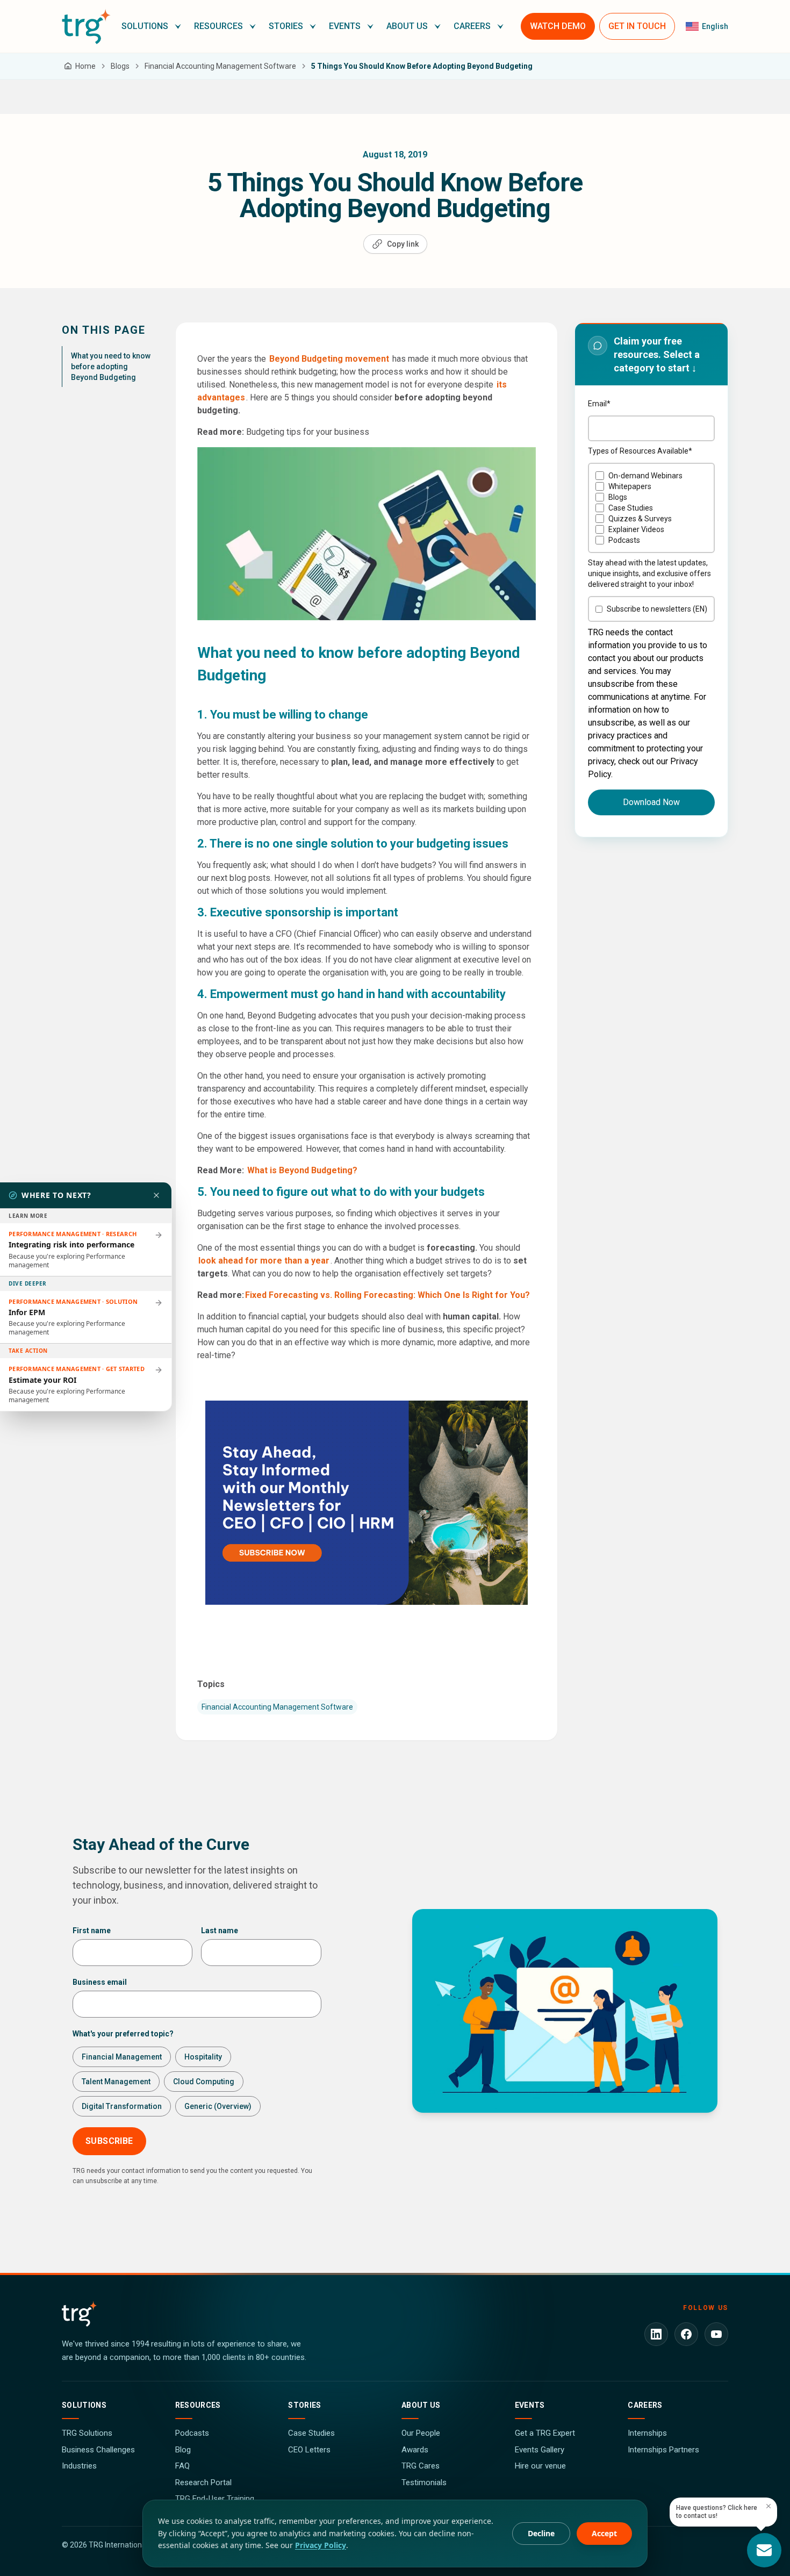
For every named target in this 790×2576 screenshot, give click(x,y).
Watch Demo (558, 26)
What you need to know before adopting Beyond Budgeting (111, 367)
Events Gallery (540, 2450)
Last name (220, 1931)
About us (421, 2405)
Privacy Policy (321, 2545)
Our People (421, 2433)
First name (92, 1931)
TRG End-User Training (215, 2499)
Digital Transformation (122, 2106)
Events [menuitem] (345, 26)
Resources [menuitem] (218, 26)
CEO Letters (309, 2450)
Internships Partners (663, 2450)
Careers (645, 2405)
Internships (647, 2433)
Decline (541, 2533)
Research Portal (203, 2482)
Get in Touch (637, 26)
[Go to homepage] (86, 26)
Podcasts (192, 2433)
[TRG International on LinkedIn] (656, 2334)
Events (530, 2405)
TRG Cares (421, 2466)
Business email (100, 1982)
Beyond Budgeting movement (329, 359)
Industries (79, 2466)
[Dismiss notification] (769, 2506)
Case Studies (311, 2433)
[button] (151, 26)
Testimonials (424, 2482)
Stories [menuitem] (286, 26)
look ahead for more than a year (264, 1261)
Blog (183, 2450)
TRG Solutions (87, 2433)
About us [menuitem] (407, 26)
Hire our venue (540, 2466)
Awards (415, 2450)
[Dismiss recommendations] (156, 1195)
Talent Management (116, 2082)
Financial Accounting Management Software (277, 1707)
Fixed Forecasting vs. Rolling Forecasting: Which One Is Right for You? (387, 1295)
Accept (604, 2533)
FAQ (182, 2466)
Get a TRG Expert (545, 2433)
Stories (304, 2405)
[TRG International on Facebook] (686, 2334)
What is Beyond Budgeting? (303, 1170)
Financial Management (122, 2057)
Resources (198, 2405)
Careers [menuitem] (472, 26)
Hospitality (203, 2057)
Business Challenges (98, 2450)
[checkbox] (651, 508)
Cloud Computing (204, 2082)
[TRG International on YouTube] (716, 2334)
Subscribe (109, 2141)
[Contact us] (764, 2550)
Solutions (84, 2405)
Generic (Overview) (218, 2106)
